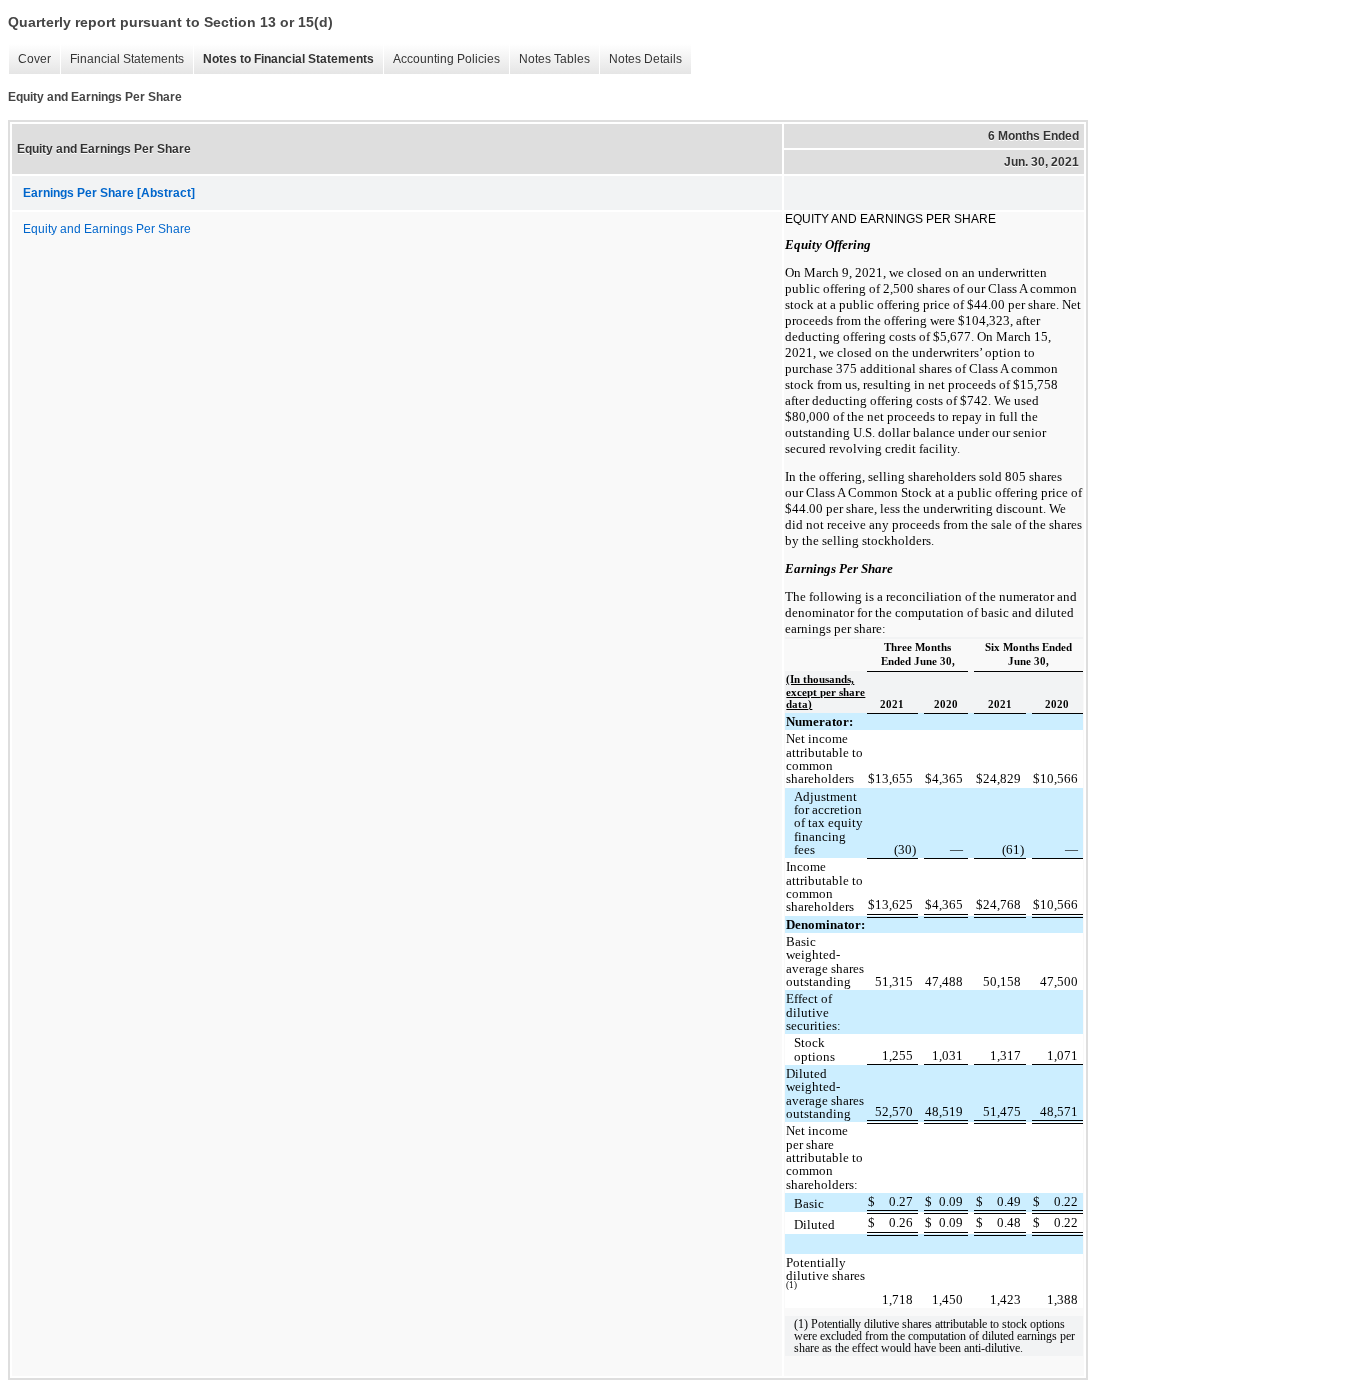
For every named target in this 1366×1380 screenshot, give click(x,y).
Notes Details (640, 59)
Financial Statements (122, 59)
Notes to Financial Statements (283, 59)
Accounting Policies (441, 59)
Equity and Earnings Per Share (107, 229)
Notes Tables (549, 59)
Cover (29, 59)
